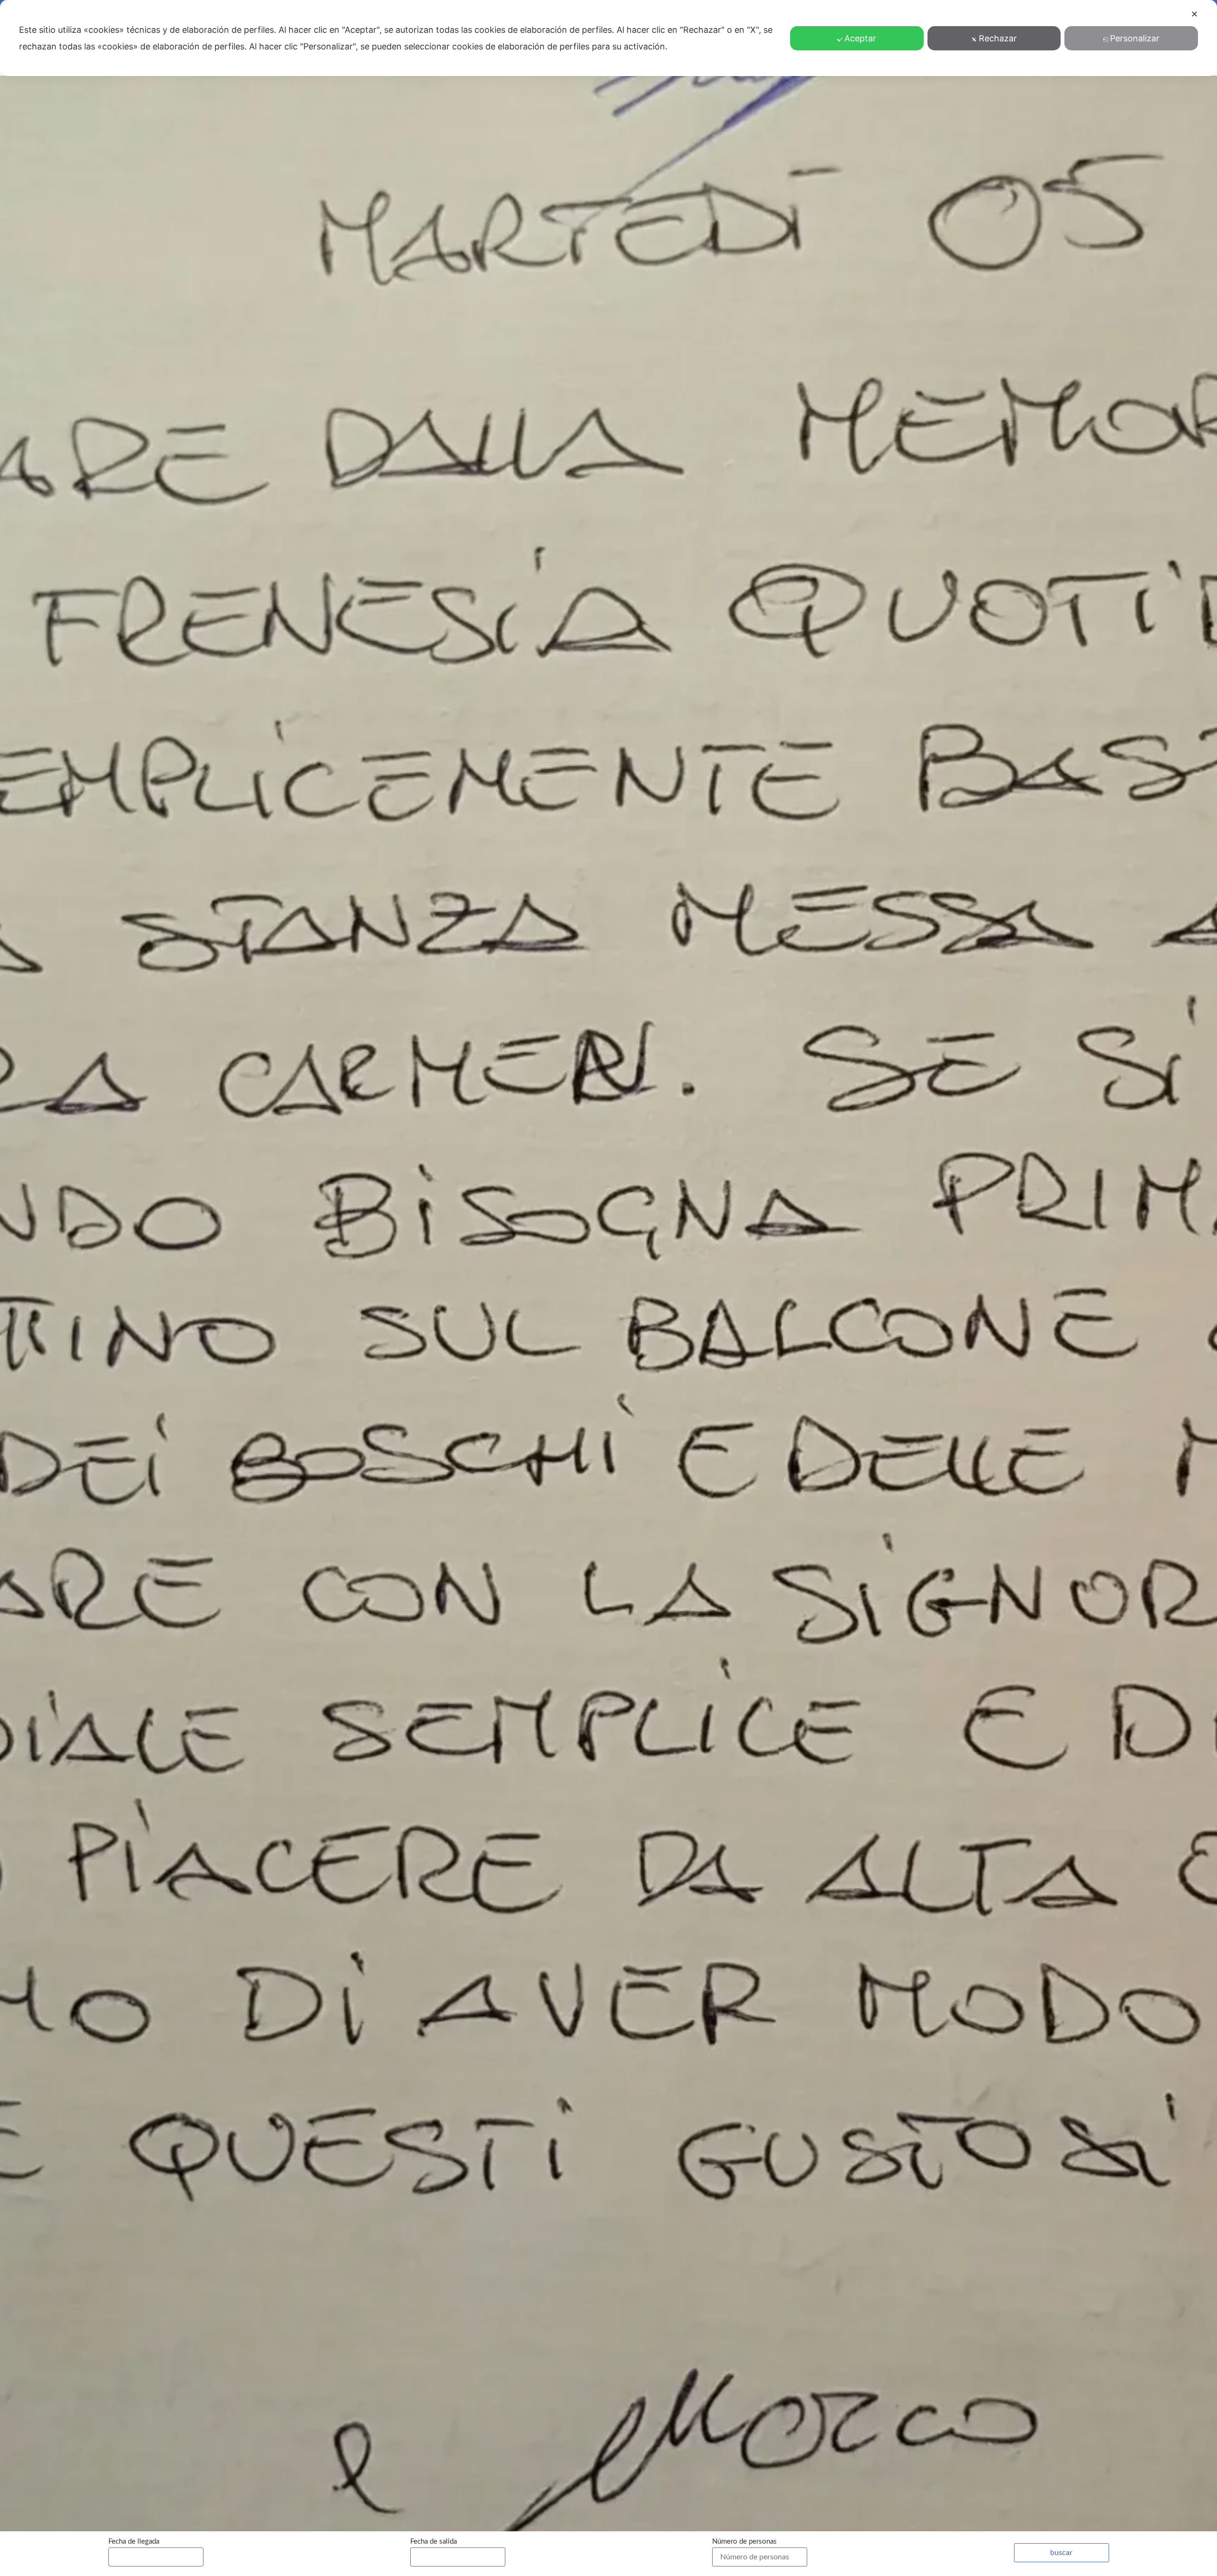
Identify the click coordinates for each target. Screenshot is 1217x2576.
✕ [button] (1194, 14)
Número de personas (744, 2542)
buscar (1061, 2553)
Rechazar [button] (998, 38)
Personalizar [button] (1135, 38)
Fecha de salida (434, 2542)
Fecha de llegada (134, 2542)
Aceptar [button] (860, 38)
